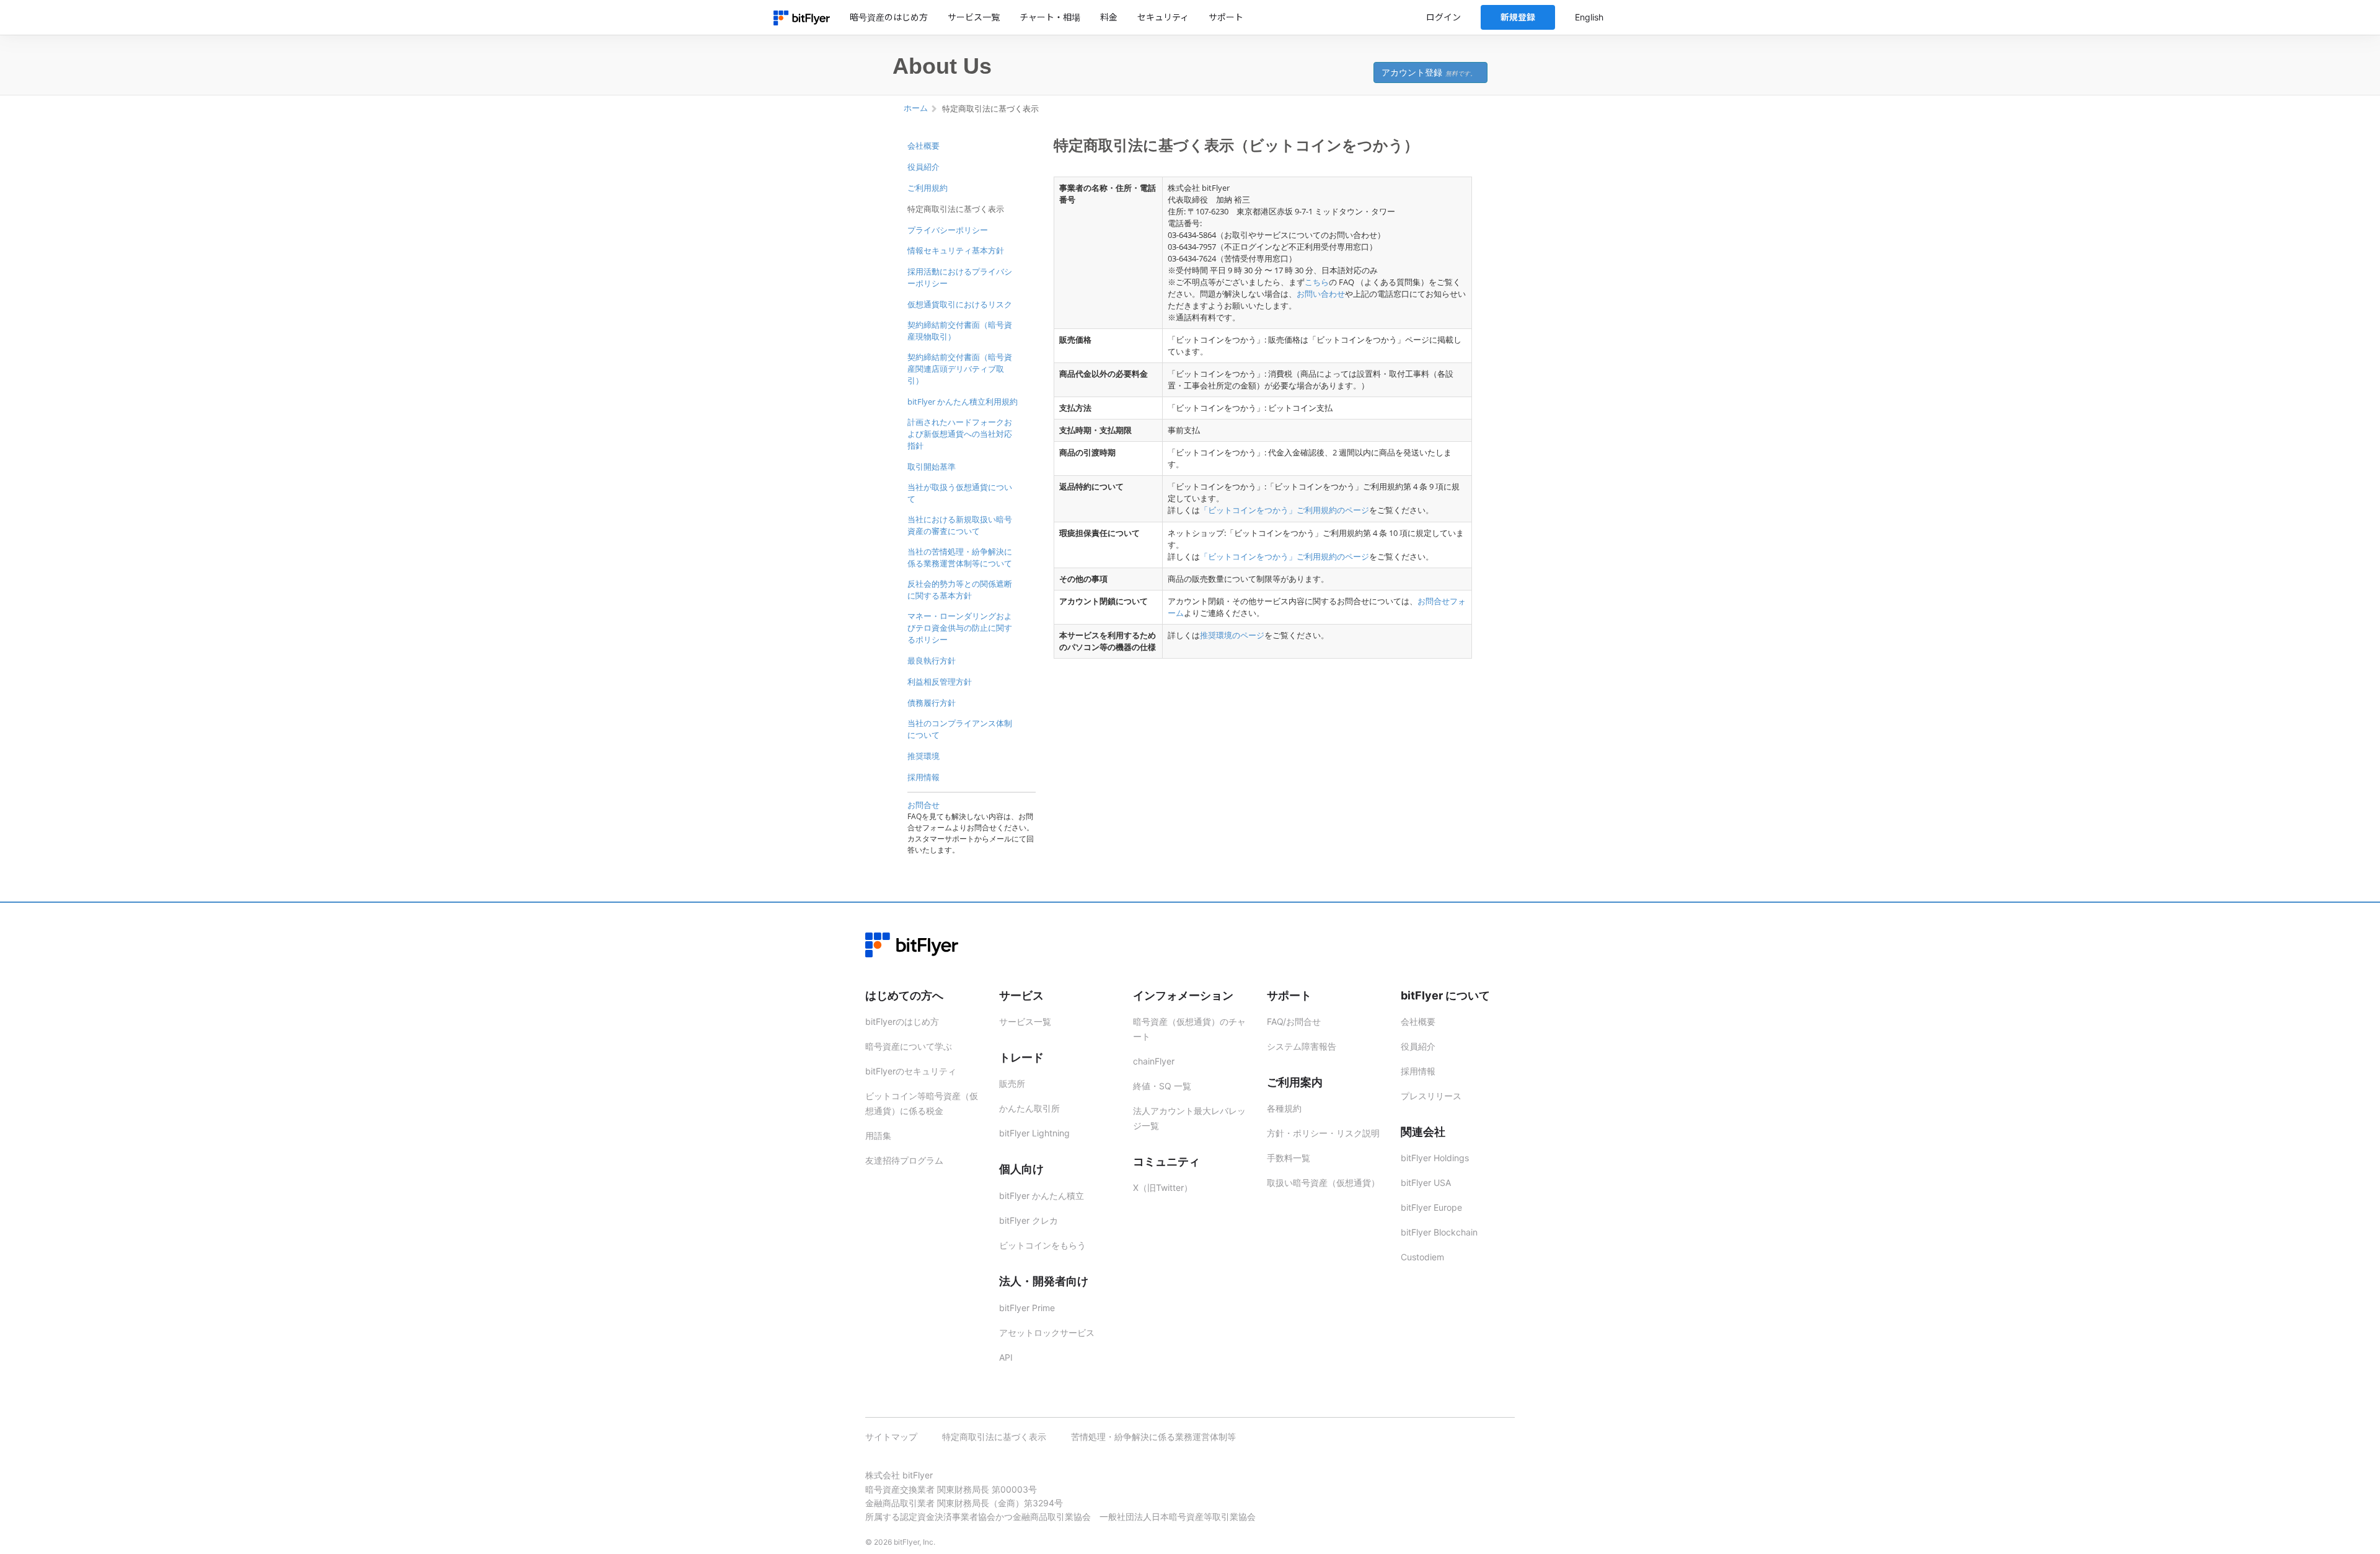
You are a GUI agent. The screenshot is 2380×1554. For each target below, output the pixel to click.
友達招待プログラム (904, 1160)
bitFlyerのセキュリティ (911, 1071)
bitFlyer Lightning (1034, 1133)
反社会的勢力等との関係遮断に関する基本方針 (960, 590)
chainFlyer (1154, 1061)
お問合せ (923, 805)
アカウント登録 (1429, 72)
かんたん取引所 (1029, 1108)
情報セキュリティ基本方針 (956, 250)
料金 (1109, 17)
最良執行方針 (932, 661)
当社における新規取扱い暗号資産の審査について (960, 525)
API (1006, 1357)
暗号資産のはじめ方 (889, 17)
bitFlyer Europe (1431, 1207)
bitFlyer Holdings (1435, 1158)
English (1589, 17)
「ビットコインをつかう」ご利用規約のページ (1285, 510)
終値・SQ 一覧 (1162, 1086)
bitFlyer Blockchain (1439, 1232)
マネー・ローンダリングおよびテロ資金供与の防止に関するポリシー (960, 628)
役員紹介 (923, 167)
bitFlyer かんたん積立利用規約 (963, 402)
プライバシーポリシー (948, 230)
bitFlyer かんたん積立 (1042, 1196)
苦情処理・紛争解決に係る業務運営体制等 (1153, 1437)
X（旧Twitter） (1163, 1187)
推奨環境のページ (1232, 635)
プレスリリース (1431, 1096)
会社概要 (923, 146)
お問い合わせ (1321, 294)
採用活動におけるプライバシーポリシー (960, 277)
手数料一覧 (1289, 1158)
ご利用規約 (928, 188)
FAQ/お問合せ (1294, 1021)
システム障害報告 (1302, 1046)
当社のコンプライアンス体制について (960, 729)
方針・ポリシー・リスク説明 (1323, 1133)
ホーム (916, 108)
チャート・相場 (1050, 17)
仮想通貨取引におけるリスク (960, 304)
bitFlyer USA (1426, 1183)
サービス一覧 (974, 17)
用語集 (878, 1135)
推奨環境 (923, 756)
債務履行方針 (932, 703)
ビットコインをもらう (1042, 1245)
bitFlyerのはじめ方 (902, 1021)
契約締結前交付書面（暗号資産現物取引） (960, 331)
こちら (1317, 282)
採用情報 (923, 777)
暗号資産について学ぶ (909, 1046)
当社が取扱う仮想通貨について (960, 493)
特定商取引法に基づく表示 (956, 209)
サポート (1226, 17)
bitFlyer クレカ (1029, 1220)
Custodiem (1422, 1257)
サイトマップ (891, 1437)
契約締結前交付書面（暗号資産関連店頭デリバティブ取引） (960, 369)
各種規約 (1284, 1108)
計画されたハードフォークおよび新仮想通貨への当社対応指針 (960, 434)
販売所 (1012, 1083)
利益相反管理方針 (940, 682)
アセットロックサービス (1047, 1332)
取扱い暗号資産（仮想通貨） (1323, 1183)
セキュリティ (1163, 17)
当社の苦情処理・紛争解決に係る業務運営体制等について (960, 557)
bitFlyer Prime (1027, 1308)
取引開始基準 (932, 467)
